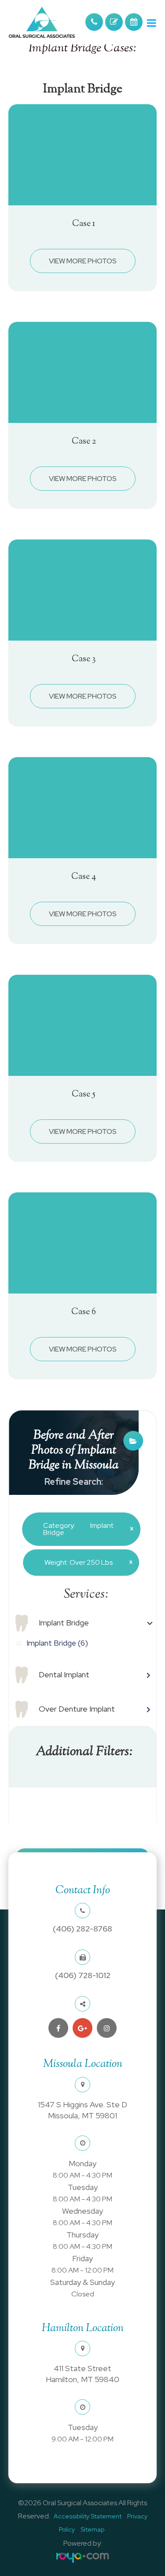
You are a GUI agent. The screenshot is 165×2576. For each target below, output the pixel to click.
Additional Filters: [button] (84, 1752)
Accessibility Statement (88, 2516)
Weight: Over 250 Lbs (85, 1562)
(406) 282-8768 (82, 1929)
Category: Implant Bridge (85, 1529)
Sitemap (92, 2529)
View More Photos (83, 261)
